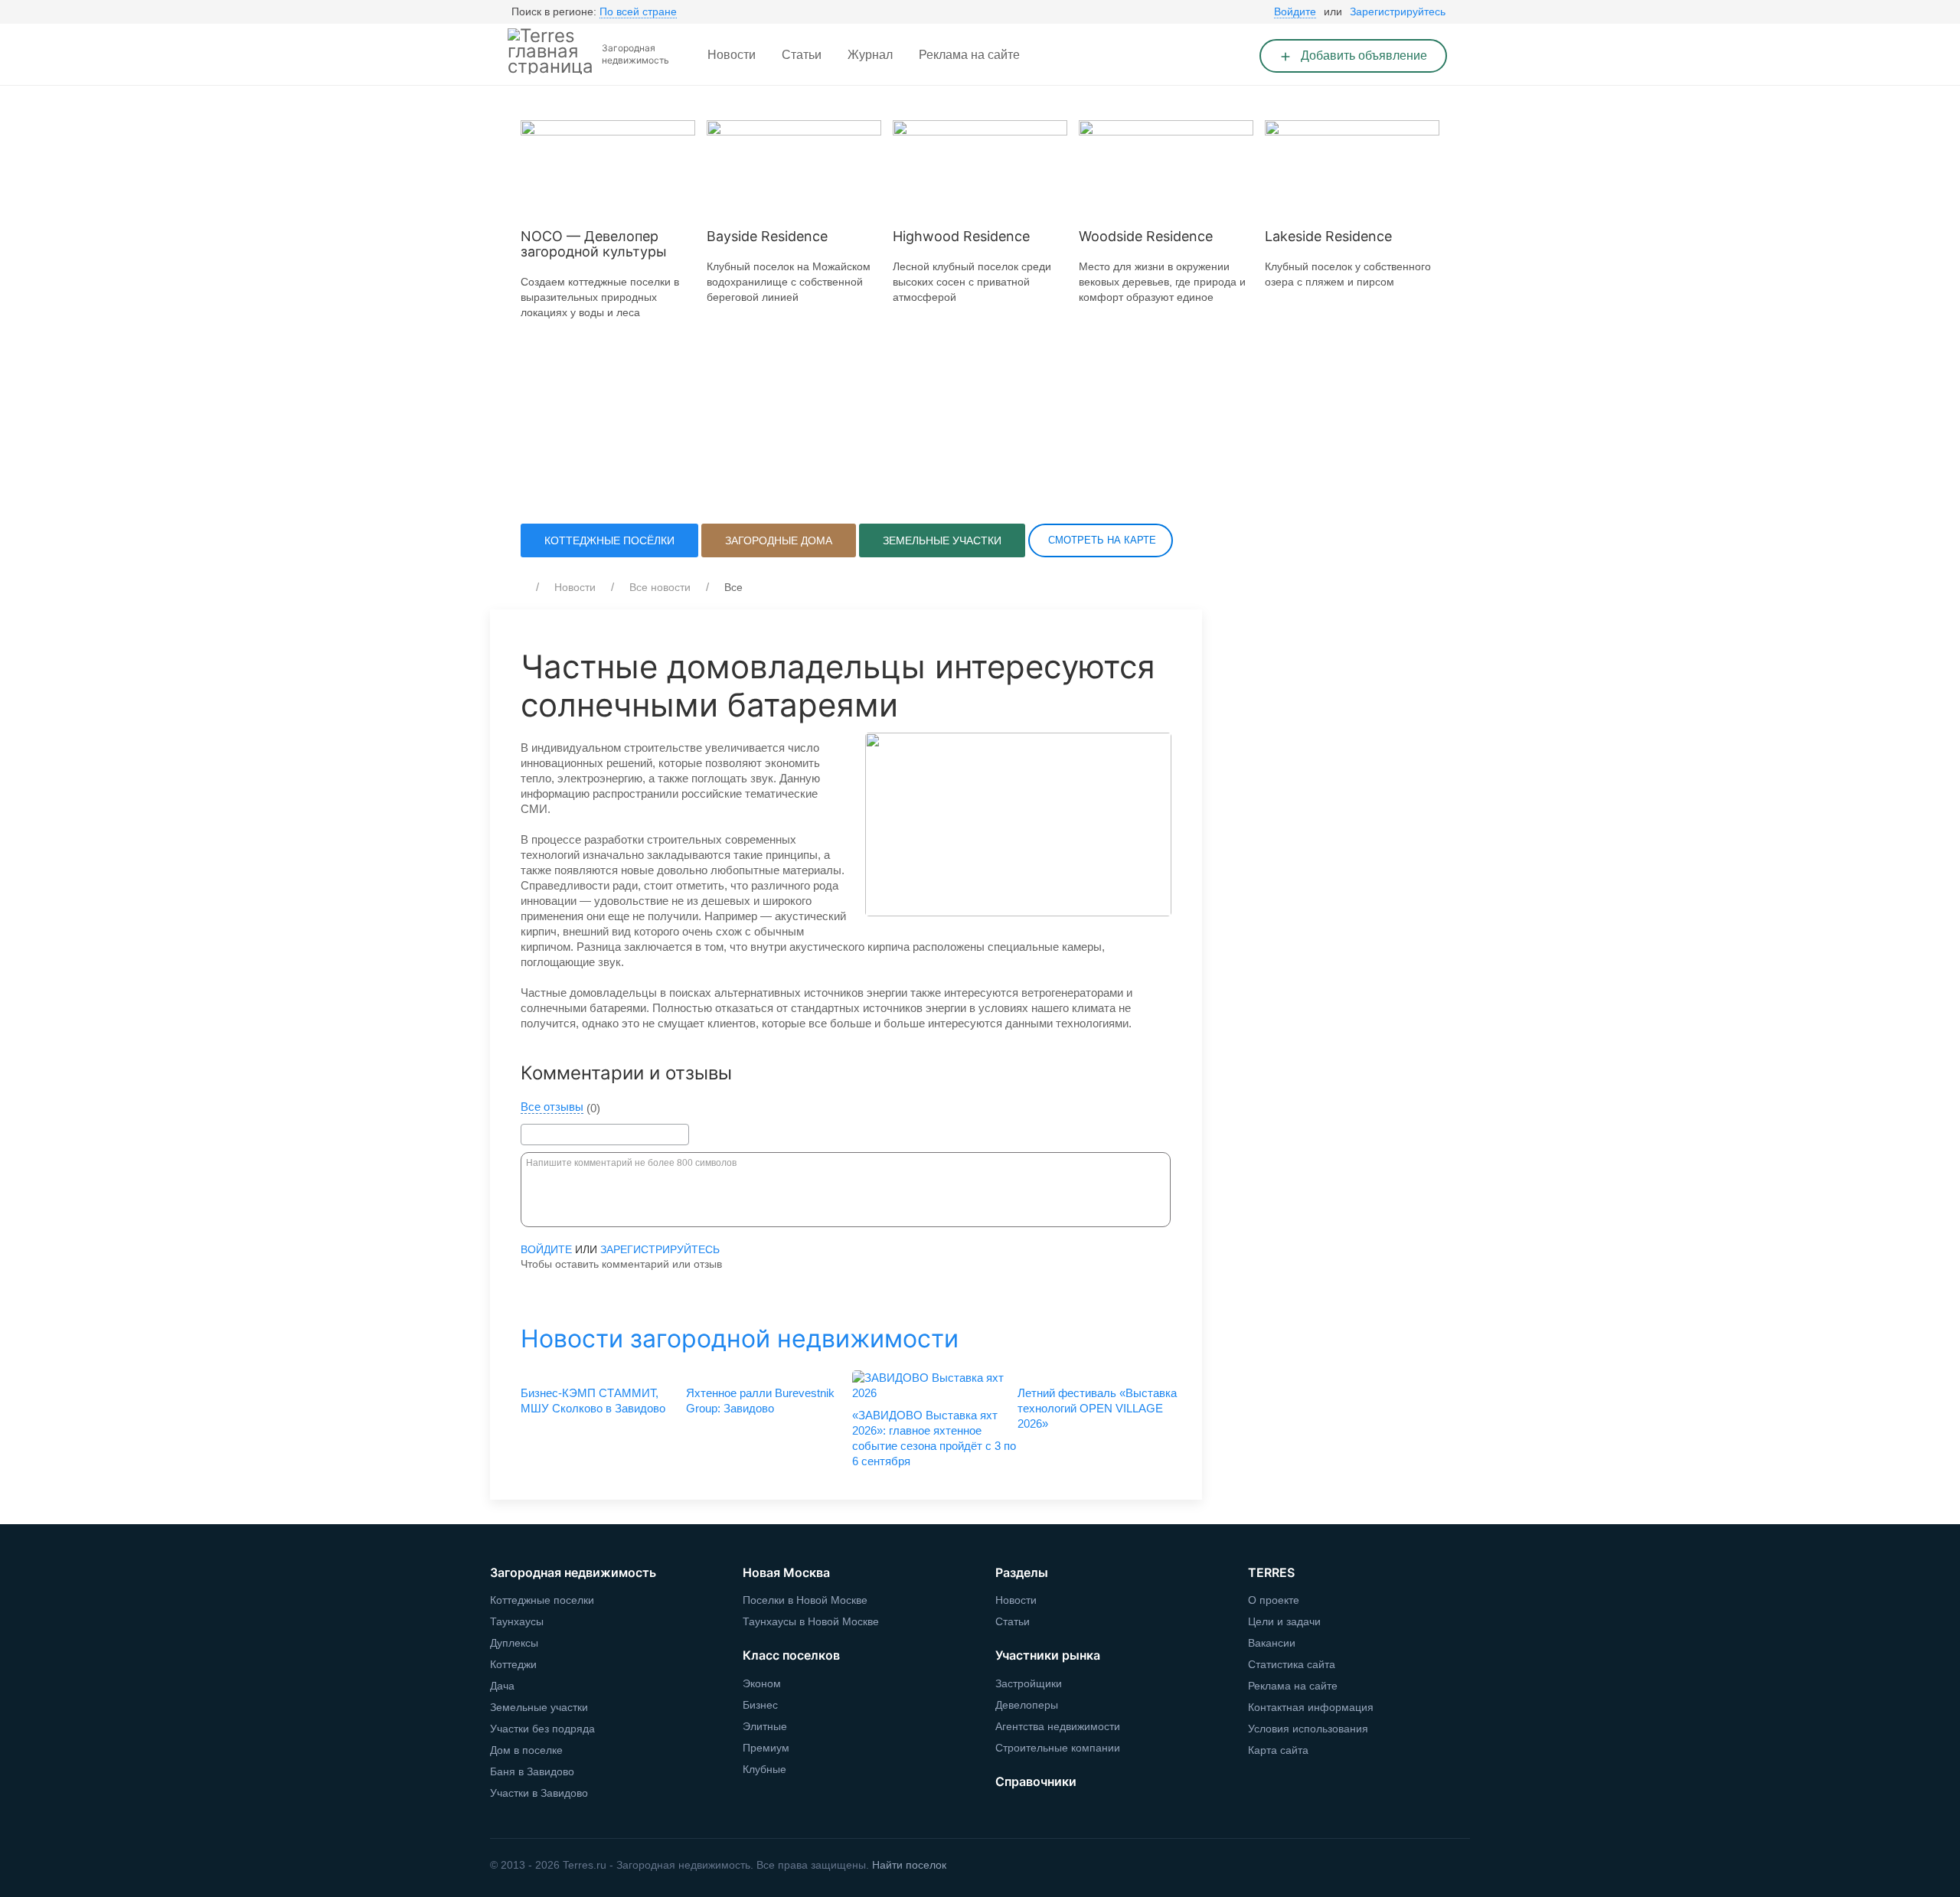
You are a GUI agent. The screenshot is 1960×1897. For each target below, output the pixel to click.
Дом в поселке (526, 1750)
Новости (732, 55)
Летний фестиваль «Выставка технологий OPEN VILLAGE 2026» (1097, 1408)
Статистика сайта (1292, 1664)
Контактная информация (1311, 1707)
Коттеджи (513, 1664)
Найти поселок (909, 1865)
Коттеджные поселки (542, 1600)
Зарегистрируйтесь (1398, 11)
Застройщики (1029, 1683)
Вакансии (1272, 1643)
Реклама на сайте (969, 55)
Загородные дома (779, 540)
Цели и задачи (1284, 1621)
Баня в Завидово (532, 1771)
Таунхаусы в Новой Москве (811, 1621)
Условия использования (1308, 1729)
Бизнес (760, 1705)
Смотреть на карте (1101, 540)
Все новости (660, 587)
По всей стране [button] (638, 11)
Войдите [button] (1295, 11)
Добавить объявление (1362, 56)
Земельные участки (942, 540)
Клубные (764, 1769)
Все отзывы (552, 1107)
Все (733, 587)
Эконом (762, 1683)
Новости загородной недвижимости (740, 1339)
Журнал (870, 55)
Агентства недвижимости (1058, 1726)
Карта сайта (1278, 1750)
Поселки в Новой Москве (805, 1600)
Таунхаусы (517, 1621)
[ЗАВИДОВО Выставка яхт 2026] (929, 1386)
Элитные (765, 1726)
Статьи (802, 55)
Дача (502, 1686)
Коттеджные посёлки (609, 540)
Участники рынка (1048, 1655)
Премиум (766, 1748)
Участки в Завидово (539, 1793)
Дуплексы (514, 1643)
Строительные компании (1058, 1748)
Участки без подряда (542, 1729)
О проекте (1274, 1600)
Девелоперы (1027, 1705)
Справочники (1036, 1781)
